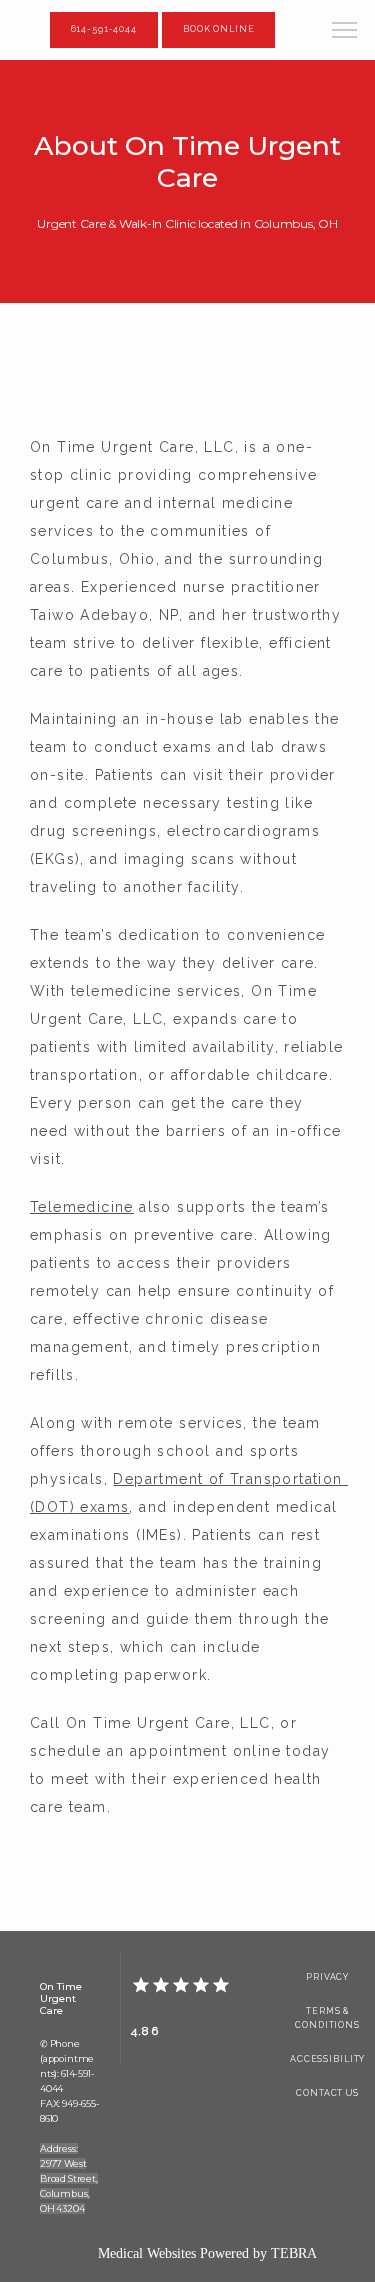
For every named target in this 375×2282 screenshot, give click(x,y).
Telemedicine (82, 1207)
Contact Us (327, 2093)
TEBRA (294, 2253)
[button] (345, 32)
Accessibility (327, 2059)
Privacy (327, 1977)
